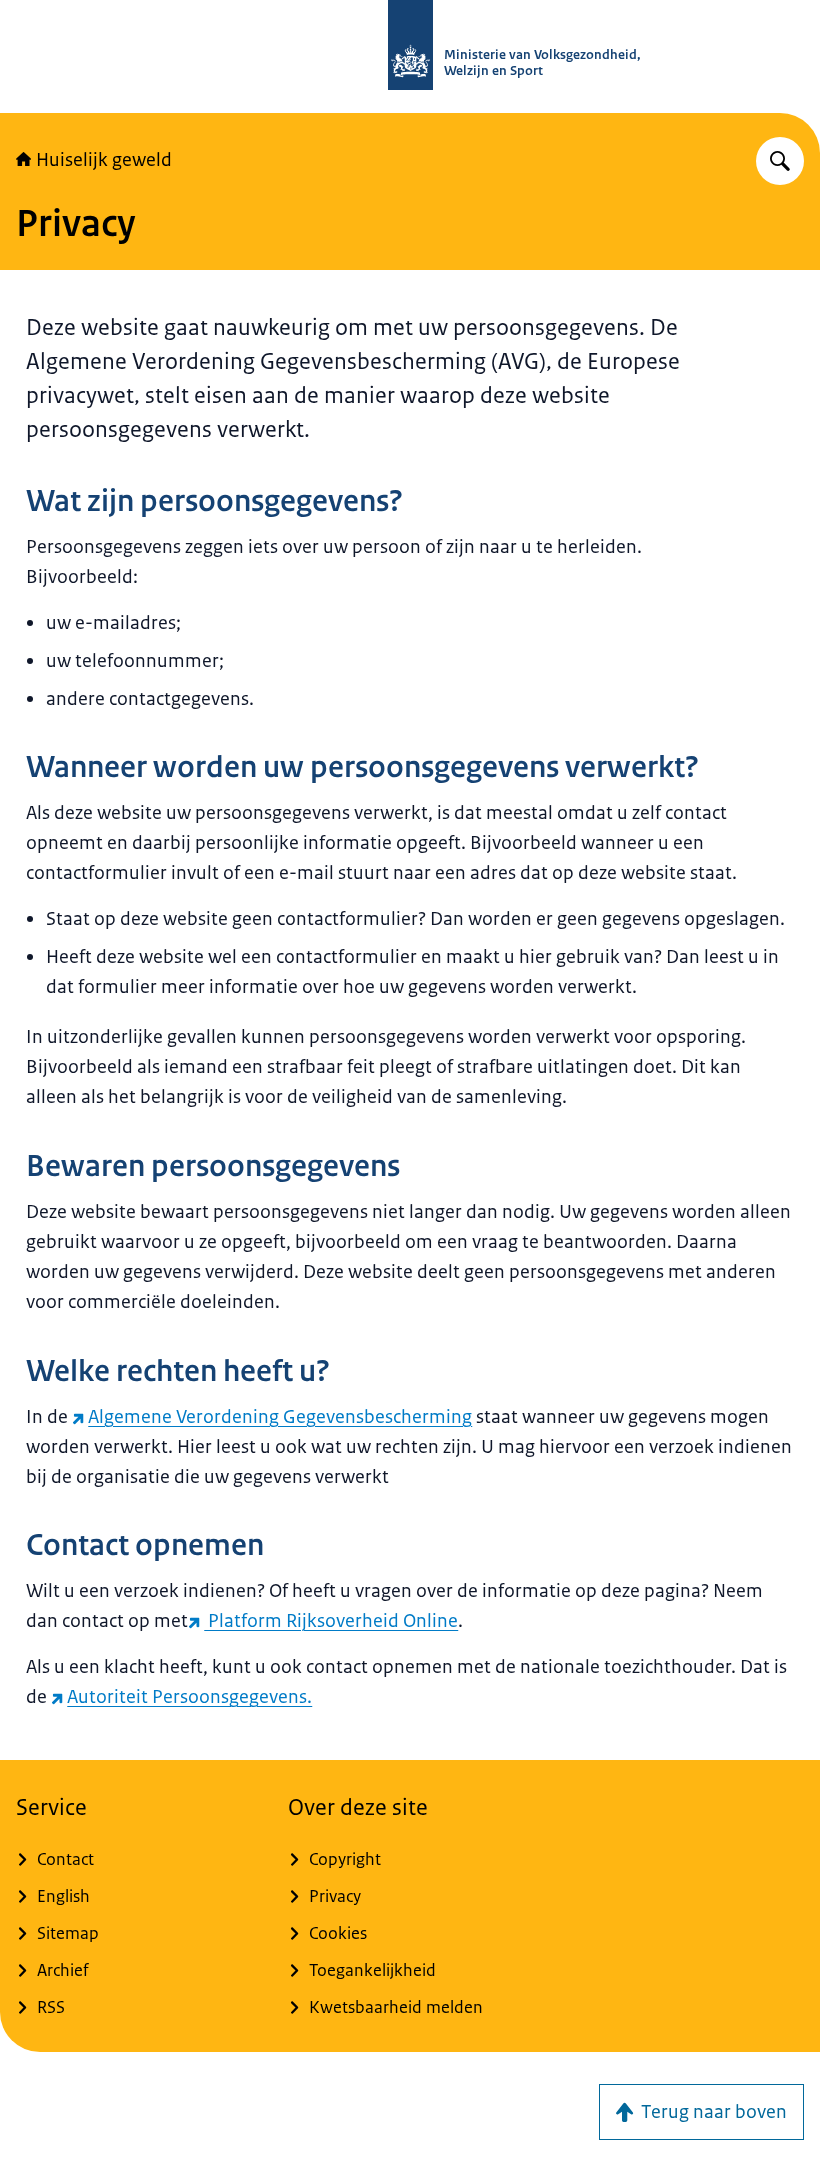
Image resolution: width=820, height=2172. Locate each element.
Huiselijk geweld (104, 160)
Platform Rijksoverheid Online (331, 1621)
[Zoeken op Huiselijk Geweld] (780, 161)
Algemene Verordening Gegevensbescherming (280, 1417)
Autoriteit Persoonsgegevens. (189, 1697)
